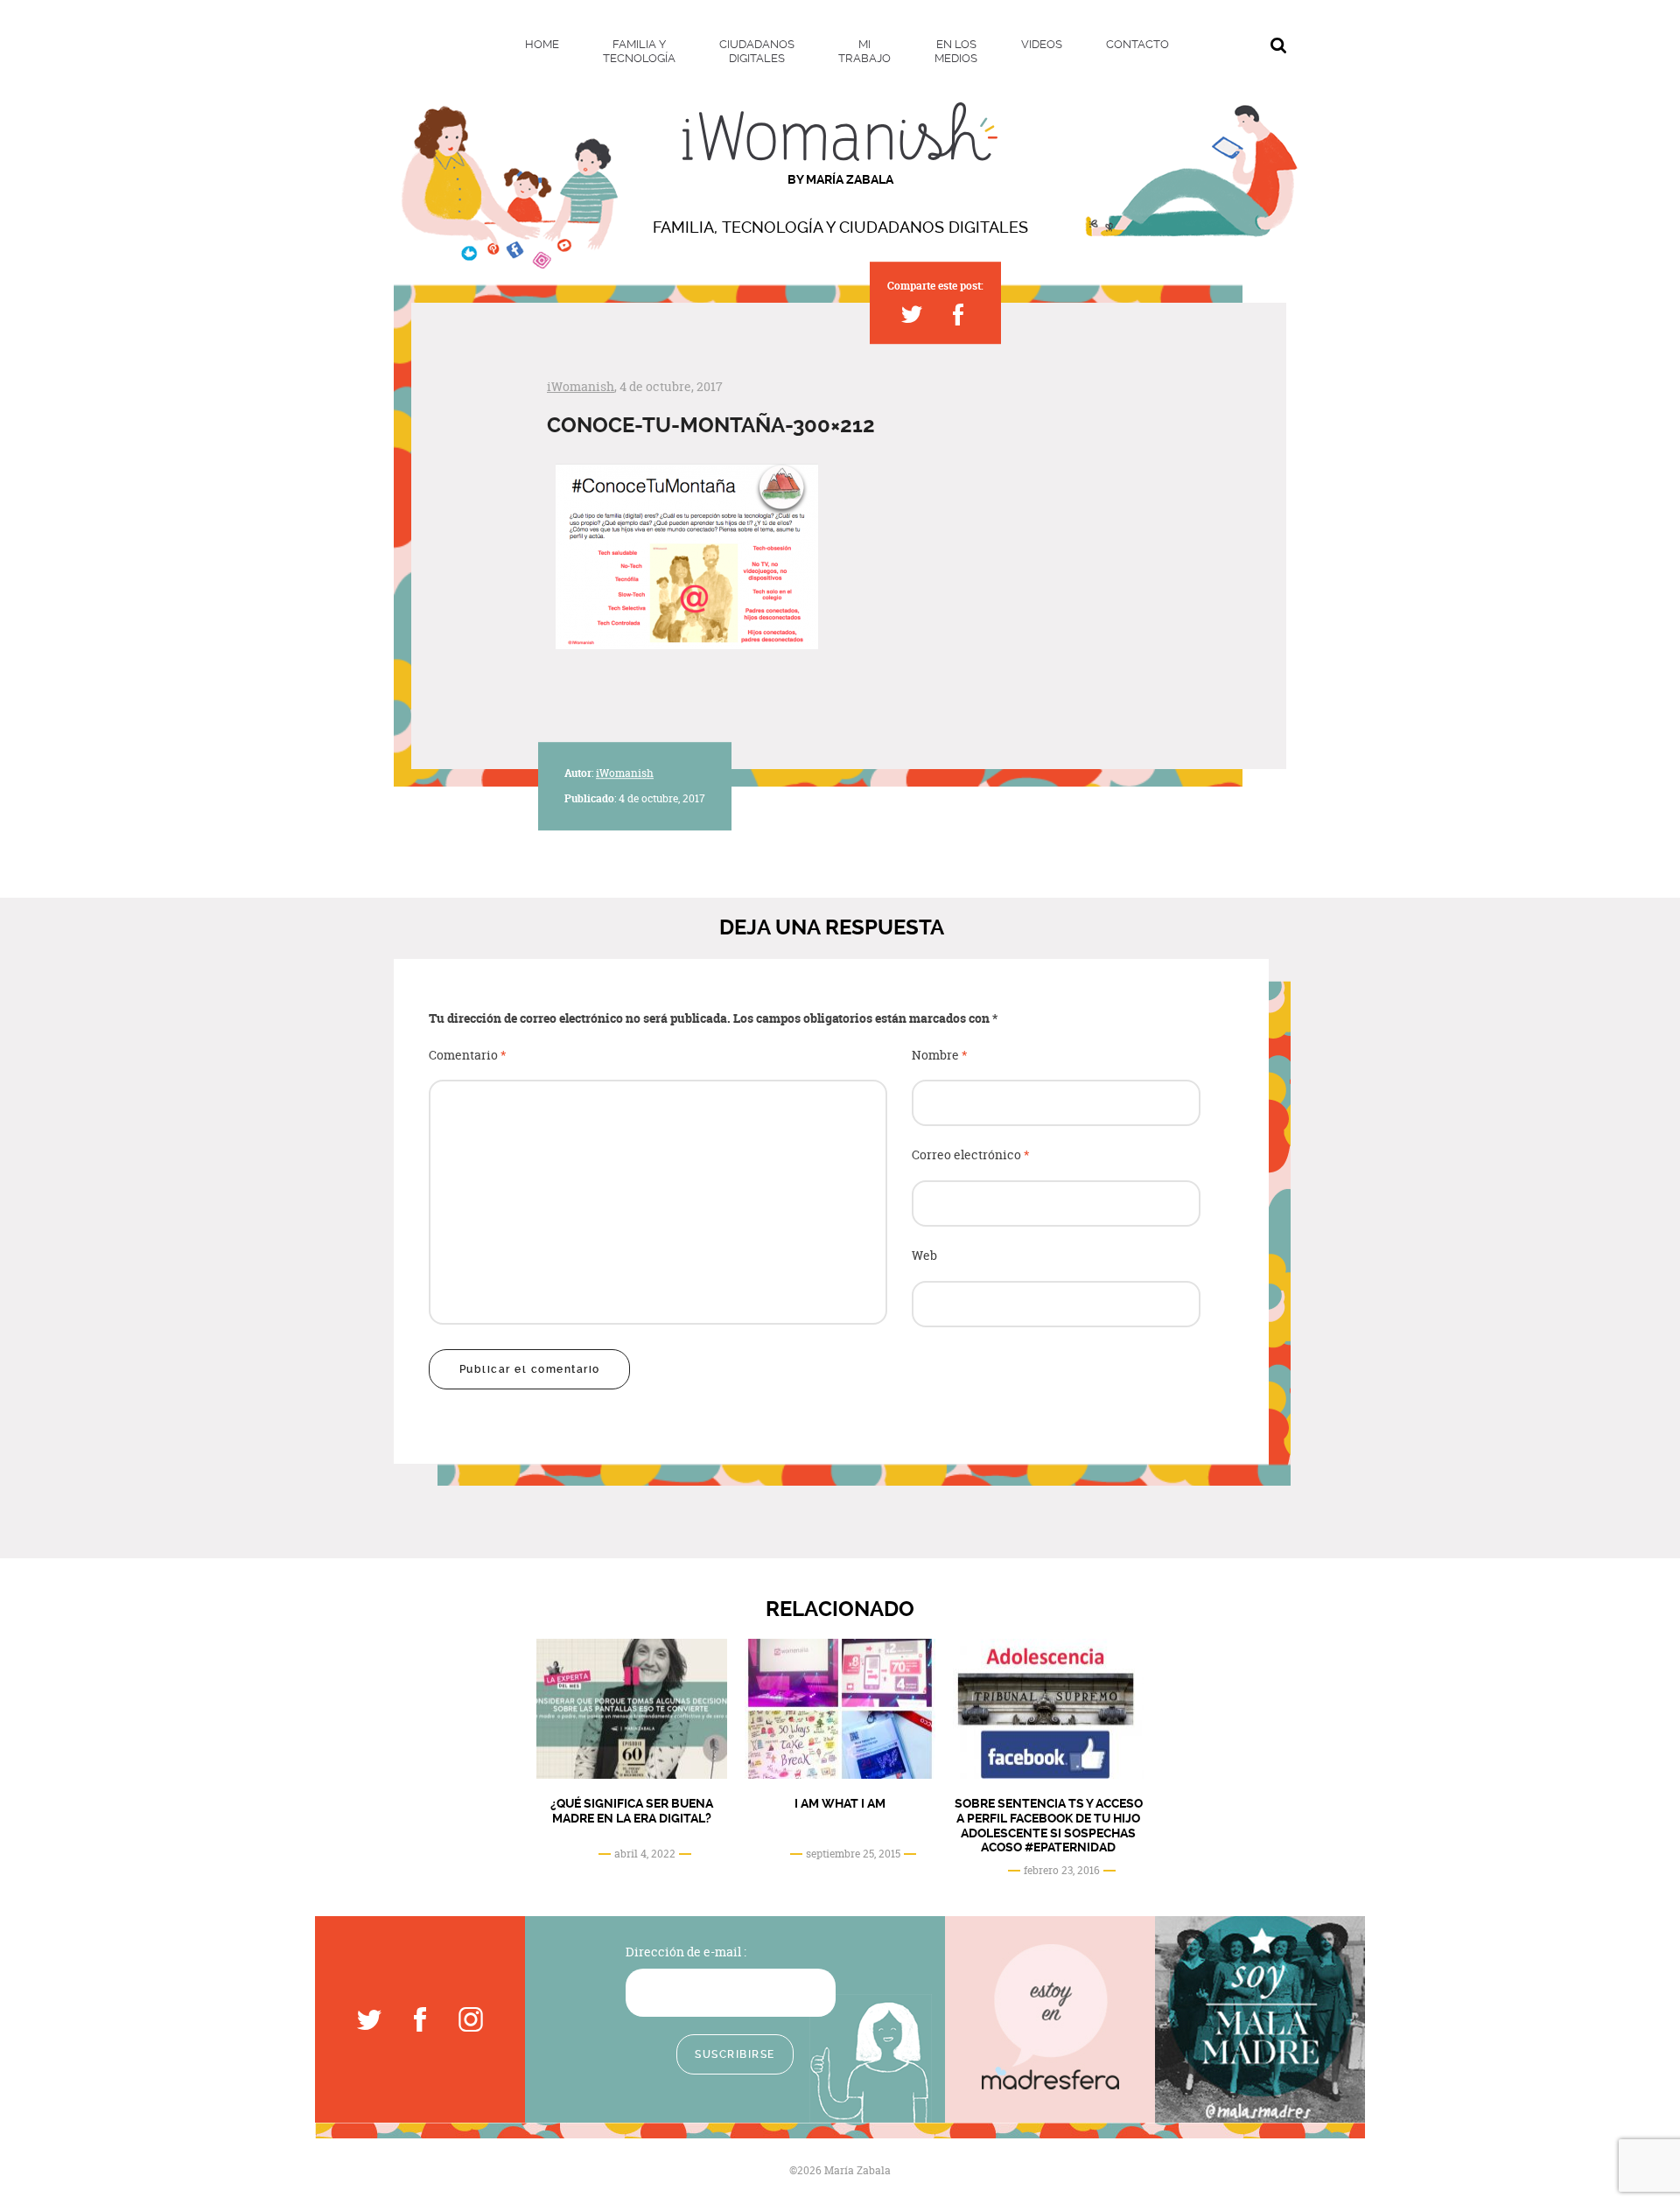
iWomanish (581, 386)
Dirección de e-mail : (686, 1952)
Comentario (468, 1056)
